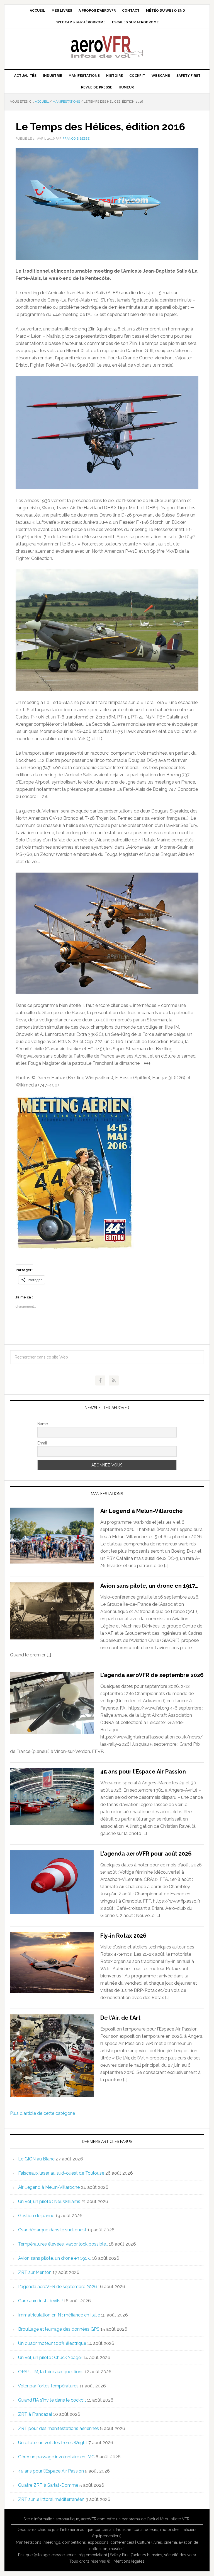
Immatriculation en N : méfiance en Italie (59, 2315)
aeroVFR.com (93, 2519)
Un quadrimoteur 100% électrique (52, 2343)
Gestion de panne (36, 2216)
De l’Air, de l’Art (120, 2018)
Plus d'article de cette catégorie (42, 2113)
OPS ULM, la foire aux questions (51, 2372)
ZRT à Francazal (35, 2414)
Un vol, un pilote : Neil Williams (49, 2201)
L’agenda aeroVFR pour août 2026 (146, 1854)
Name (43, 1424)
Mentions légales (129, 2561)
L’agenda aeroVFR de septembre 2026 (152, 1675)
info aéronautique (78, 2530)
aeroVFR (107, 46)
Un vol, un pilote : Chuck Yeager (50, 2358)
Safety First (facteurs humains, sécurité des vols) (153, 2555)
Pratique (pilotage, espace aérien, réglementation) (63, 2555)
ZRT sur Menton (35, 2272)
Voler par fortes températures (48, 2386)
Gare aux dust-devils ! (40, 2301)
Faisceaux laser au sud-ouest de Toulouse (61, 2173)
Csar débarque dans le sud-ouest (52, 2230)
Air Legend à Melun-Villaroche (142, 1511)
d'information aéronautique (55, 2519)
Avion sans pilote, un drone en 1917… (149, 1586)
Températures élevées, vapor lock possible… (63, 2244)
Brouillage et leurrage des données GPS (59, 2329)
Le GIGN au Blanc (36, 2159)
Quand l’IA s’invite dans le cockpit (52, 2400)
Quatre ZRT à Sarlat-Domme (48, 2485)
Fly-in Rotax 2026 (123, 1936)
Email (42, 1443)
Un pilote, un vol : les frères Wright (53, 2443)
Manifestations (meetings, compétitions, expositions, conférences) (75, 2542)
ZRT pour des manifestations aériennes (59, 2428)
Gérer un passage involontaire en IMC (56, 2457)
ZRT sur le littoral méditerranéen (51, 2499)
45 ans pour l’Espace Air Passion (143, 1772)
